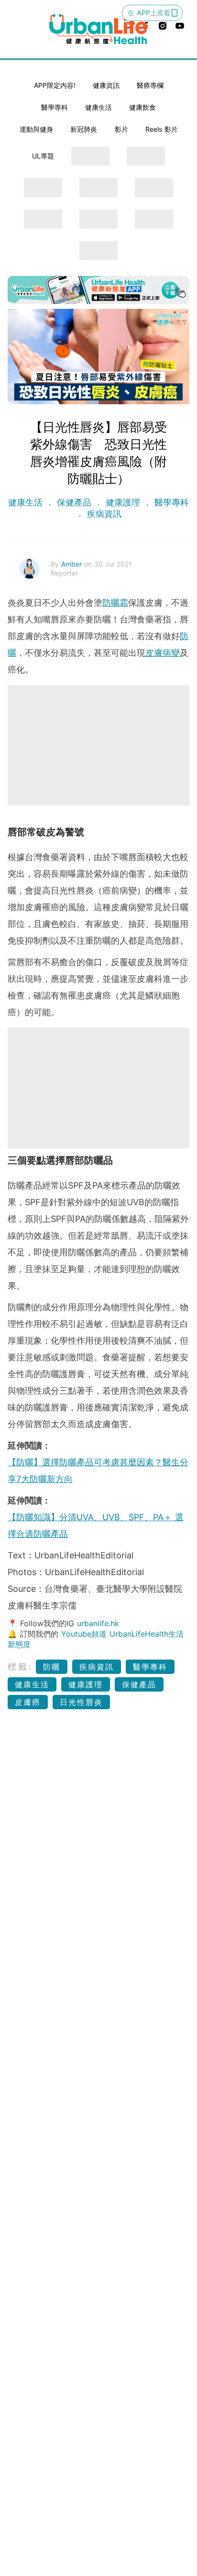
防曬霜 (115, 603)
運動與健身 (36, 129)
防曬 (52, 1667)
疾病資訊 (103, 514)
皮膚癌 (28, 1702)
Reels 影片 (162, 129)
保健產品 (74, 502)
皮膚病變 (163, 653)
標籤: (20, 1667)
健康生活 (98, 107)
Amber (73, 564)
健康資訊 (106, 85)
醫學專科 (55, 107)
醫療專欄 (150, 85)
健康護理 (123, 502)
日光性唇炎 (81, 1702)
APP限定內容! (55, 85)
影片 (121, 129)
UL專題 (43, 156)
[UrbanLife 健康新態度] (98, 29)
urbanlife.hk (98, 1623)
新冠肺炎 (84, 129)
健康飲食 (142, 107)
